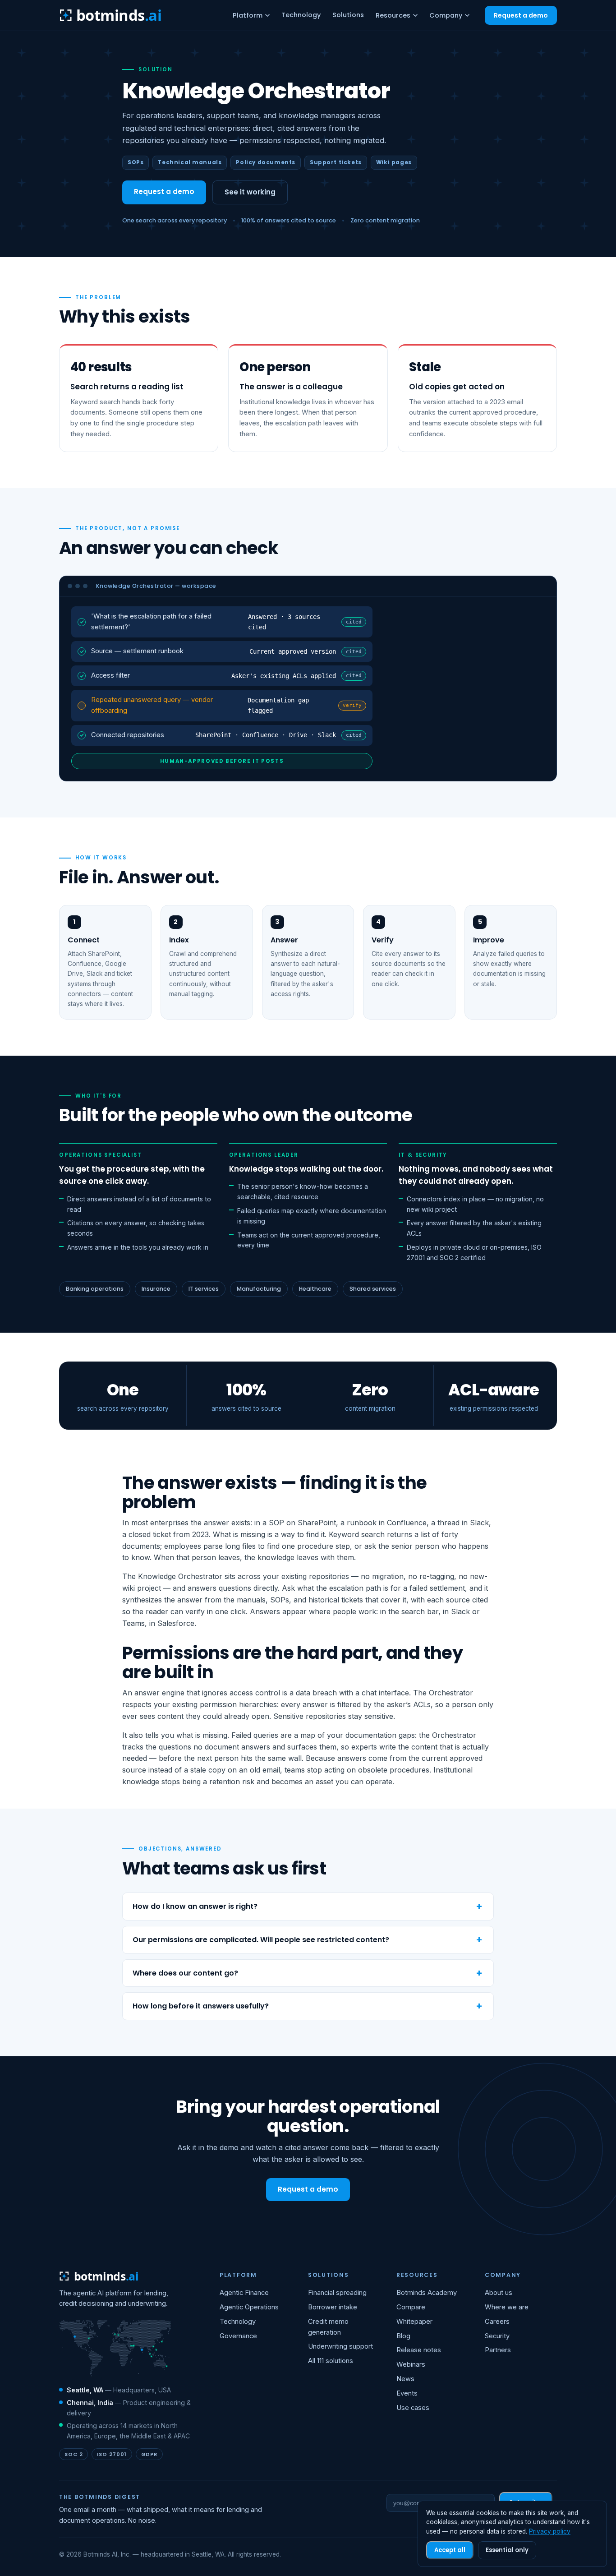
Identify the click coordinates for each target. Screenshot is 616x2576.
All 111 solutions (331, 2361)
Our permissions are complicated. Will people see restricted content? (261, 1940)
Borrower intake (333, 2307)
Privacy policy (550, 2531)
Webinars (411, 2364)
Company (446, 15)
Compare (411, 2307)
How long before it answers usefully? (201, 2006)
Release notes (419, 2350)
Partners (498, 2350)
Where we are (507, 2307)
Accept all (450, 2550)
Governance (238, 2336)
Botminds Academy (427, 2293)
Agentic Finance (244, 2293)
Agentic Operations (249, 2307)
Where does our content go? (185, 1973)
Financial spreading (337, 2293)
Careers (497, 2322)
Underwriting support (340, 2346)
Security (497, 2336)
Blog (403, 2336)
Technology (301, 15)
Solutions (348, 15)
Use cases (413, 2408)
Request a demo (521, 15)
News (405, 2379)
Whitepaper (414, 2322)
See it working (250, 192)
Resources (393, 15)
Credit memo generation (328, 2327)
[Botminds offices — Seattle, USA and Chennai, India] (115, 2349)
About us (499, 2293)
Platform (248, 15)
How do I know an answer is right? (195, 1906)
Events (407, 2393)
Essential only (507, 2550)
